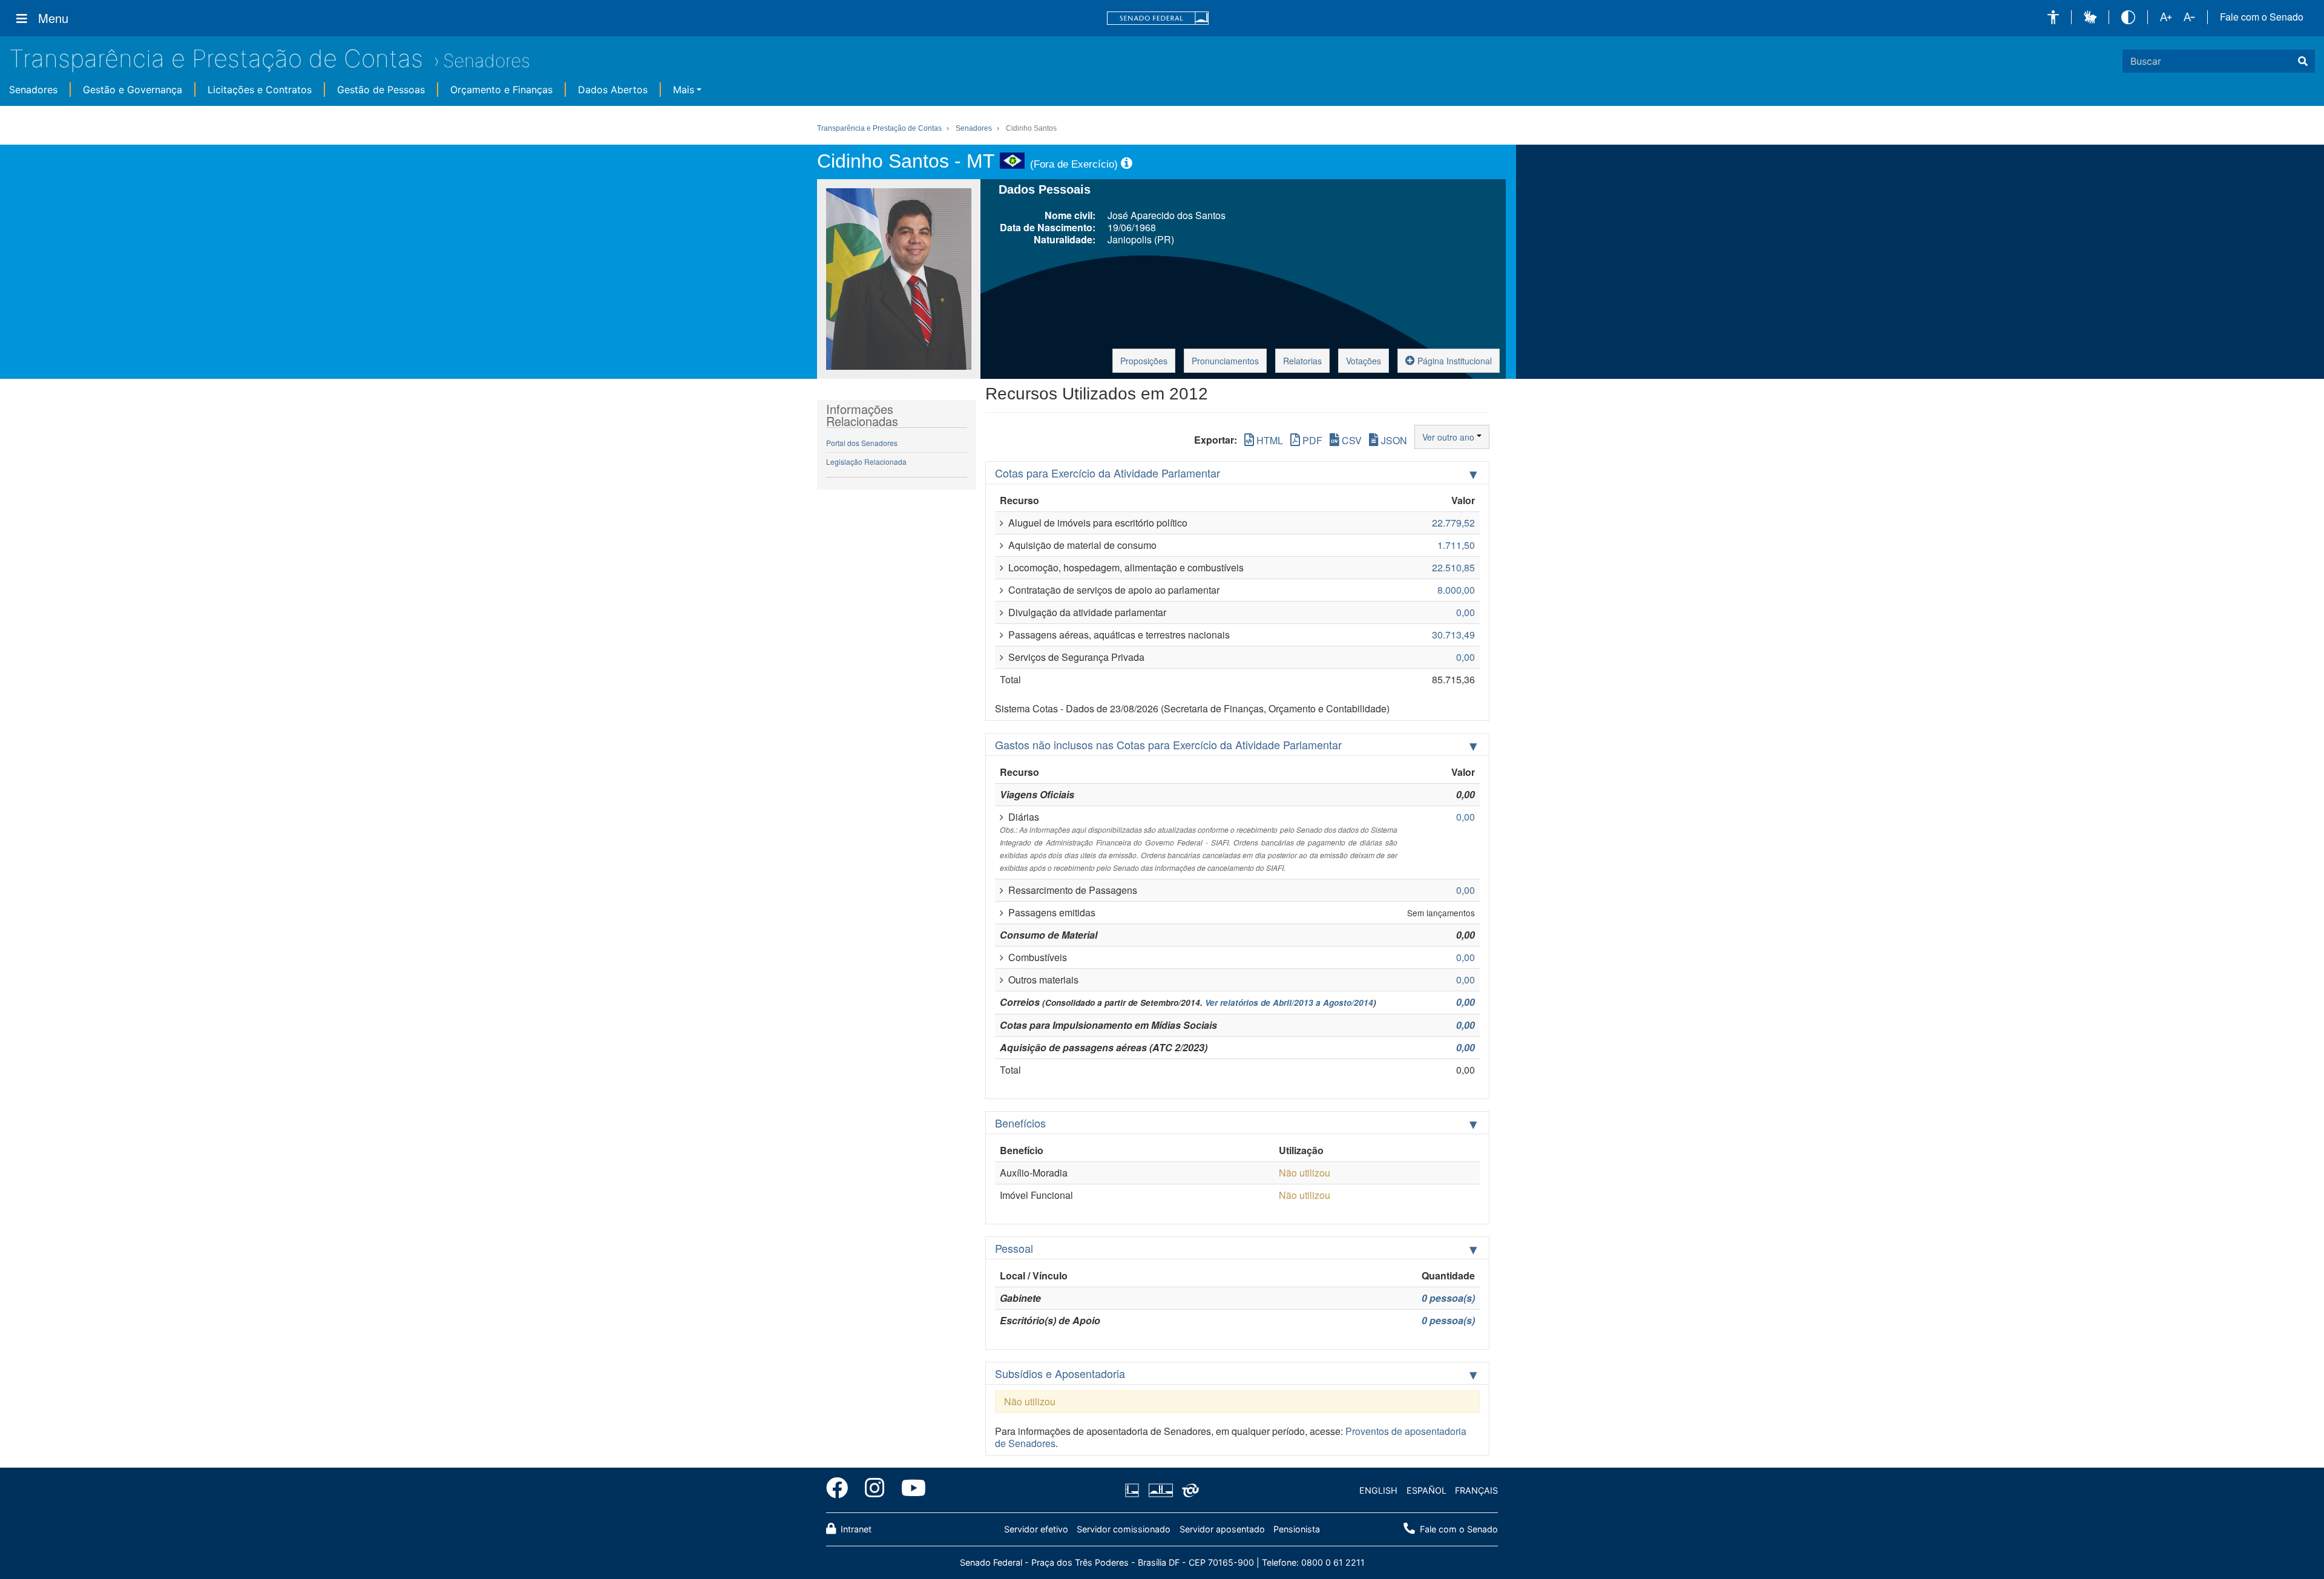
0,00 (1466, 1002)
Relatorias (1302, 361)
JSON (1393, 440)
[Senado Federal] (1158, 18)
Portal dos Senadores (862, 443)
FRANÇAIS (1476, 1490)
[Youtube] (909, 1490)
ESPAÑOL (1426, 1490)
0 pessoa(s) (1448, 1298)
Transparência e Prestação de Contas (216, 58)
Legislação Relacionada (866, 461)
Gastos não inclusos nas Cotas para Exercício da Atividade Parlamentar (1168, 744)
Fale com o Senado (2262, 17)
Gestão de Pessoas (381, 90)
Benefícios (1020, 1123)
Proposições (1144, 361)
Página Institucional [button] (1453, 361)
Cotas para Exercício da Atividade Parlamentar (1108, 473)
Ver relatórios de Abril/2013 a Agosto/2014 (1289, 1003)
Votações (1364, 361)
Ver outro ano (1449, 437)
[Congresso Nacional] (1160, 1491)
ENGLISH (1378, 1490)
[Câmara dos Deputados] (1134, 1491)
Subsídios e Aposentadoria (1060, 1373)
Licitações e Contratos (260, 90)
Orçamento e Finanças (501, 90)
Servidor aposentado (1222, 1529)
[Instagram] (875, 1490)
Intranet (855, 1529)
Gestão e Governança (133, 90)
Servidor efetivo (1036, 1529)
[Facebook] (841, 1490)
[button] (2053, 17)
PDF (1311, 440)
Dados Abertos (613, 90)
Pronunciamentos (1225, 361)
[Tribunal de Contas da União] (1188, 1491)
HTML (1269, 440)
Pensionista (1297, 1529)
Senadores (487, 61)
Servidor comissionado (1124, 1529)
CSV (1351, 440)
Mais (684, 90)
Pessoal (1014, 1248)
